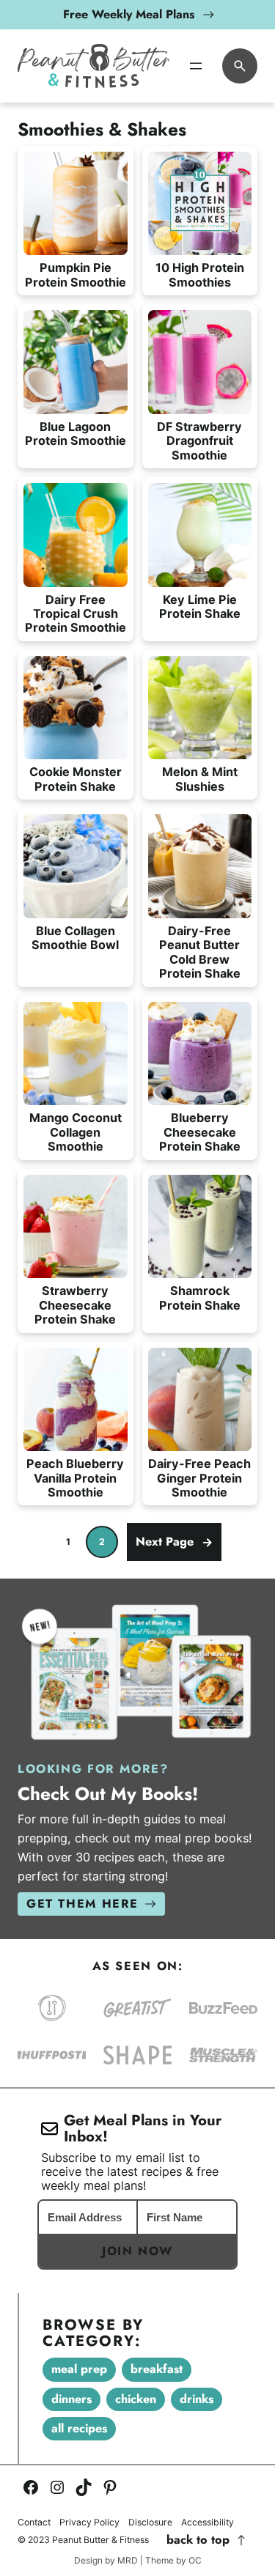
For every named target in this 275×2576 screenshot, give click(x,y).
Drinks (197, 2399)
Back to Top (198, 2540)
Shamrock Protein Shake (200, 1298)
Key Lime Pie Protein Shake (200, 607)
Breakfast (157, 2369)
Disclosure (150, 2523)
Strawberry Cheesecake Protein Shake (75, 1305)
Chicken (136, 2399)
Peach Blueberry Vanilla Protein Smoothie (75, 1478)
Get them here (82, 1904)
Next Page (174, 1542)
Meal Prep (79, 2369)
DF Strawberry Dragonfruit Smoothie (199, 441)
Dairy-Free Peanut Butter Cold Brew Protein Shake (200, 952)
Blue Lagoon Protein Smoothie (76, 434)
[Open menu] (196, 66)
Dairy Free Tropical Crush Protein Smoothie (76, 614)
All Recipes (79, 2428)
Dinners (71, 2399)
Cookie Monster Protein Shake (76, 779)
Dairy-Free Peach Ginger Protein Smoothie (199, 1478)
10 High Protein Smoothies (200, 275)
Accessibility (208, 2523)
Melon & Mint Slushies (200, 779)
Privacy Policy (89, 2523)
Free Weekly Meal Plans (129, 14)
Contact (34, 2523)
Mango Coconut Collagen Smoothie (76, 1132)
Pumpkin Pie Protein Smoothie (76, 275)
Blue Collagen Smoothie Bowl (75, 938)
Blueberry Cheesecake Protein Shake (200, 1132)
